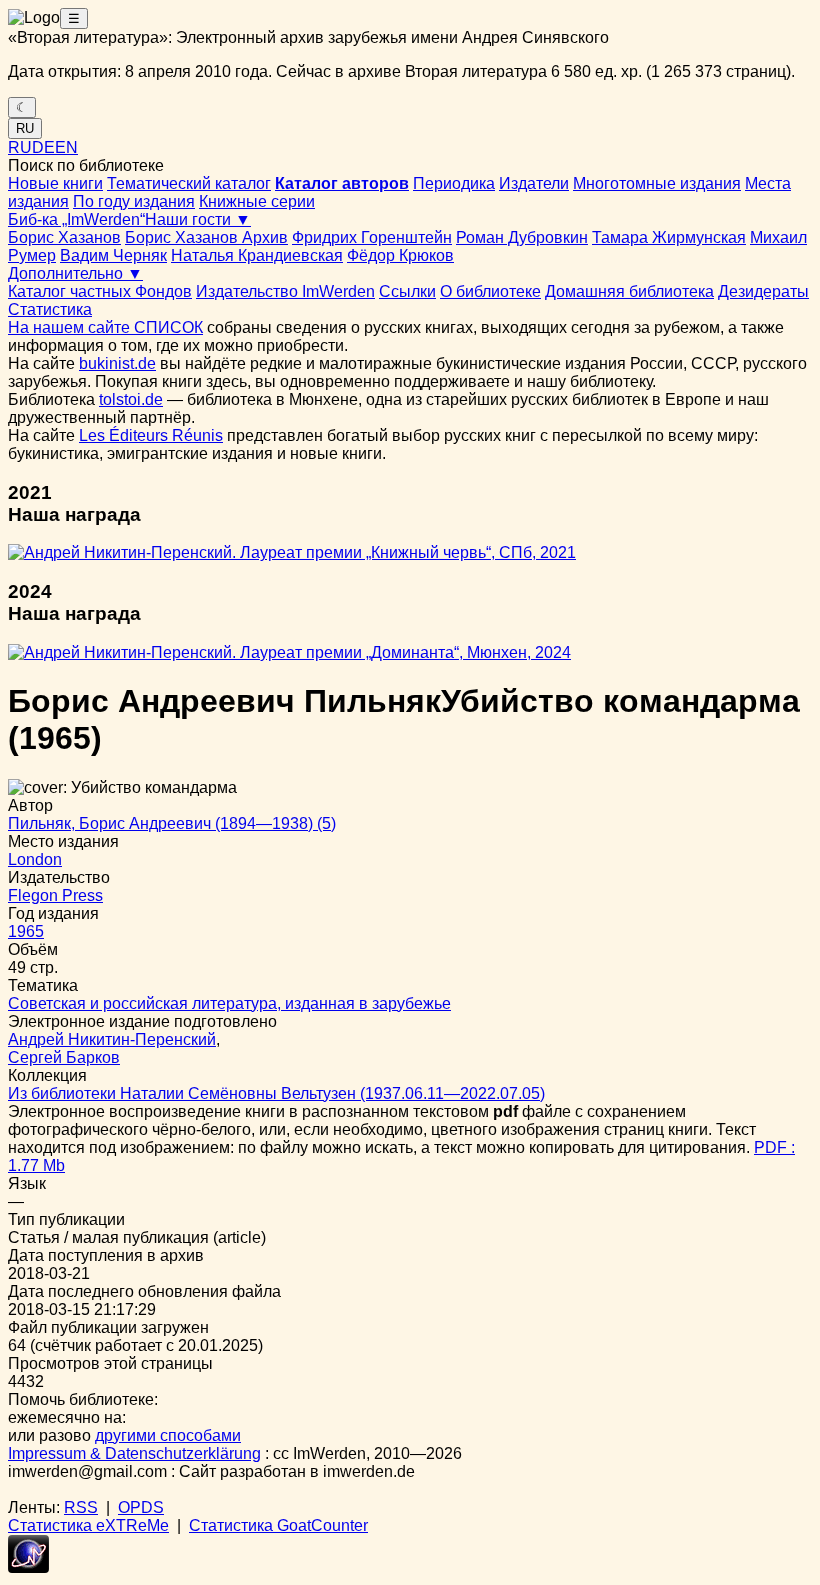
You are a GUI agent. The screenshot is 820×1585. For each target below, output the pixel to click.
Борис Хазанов (64, 237)
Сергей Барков (64, 1057)
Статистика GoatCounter (278, 1525)
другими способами (168, 1435)
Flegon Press (55, 895)
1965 (26, 931)
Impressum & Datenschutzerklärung (134, 1453)
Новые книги (55, 183)
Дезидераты (763, 291)
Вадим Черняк (113, 255)
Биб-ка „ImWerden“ (76, 219)
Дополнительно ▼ (75, 273)
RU (25, 128)
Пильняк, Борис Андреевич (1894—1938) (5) (172, 823)
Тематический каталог (189, 183)
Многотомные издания (657, 183)
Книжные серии (257, 201)
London (35, 859)
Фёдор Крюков (400, 255)
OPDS (141, 1507)
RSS (81, 1507)
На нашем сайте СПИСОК (105, 327)
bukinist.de (117, 363)
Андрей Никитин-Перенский (112, 1039)
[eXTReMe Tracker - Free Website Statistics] (28, 1567)
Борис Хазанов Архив (206, 237)
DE (43, 147)
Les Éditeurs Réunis (151, 435)
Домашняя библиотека (629, 291)
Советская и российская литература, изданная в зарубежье (229, 1003)
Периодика (454, 183)
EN (66, 147)
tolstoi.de (131, 399)
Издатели (534, 183)
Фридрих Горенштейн (372, 237)
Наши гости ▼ (198, 219)
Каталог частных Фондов (100, 291)
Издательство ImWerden (285, 291)
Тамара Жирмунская (669, 237)
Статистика (50, 309)
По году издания (134, 201)
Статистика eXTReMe (88, 1525)
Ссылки (407, 291)
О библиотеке (490, 291)
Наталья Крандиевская (257, 255)
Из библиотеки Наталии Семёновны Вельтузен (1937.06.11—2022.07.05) (276, 1093)
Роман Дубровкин (522, 237)
